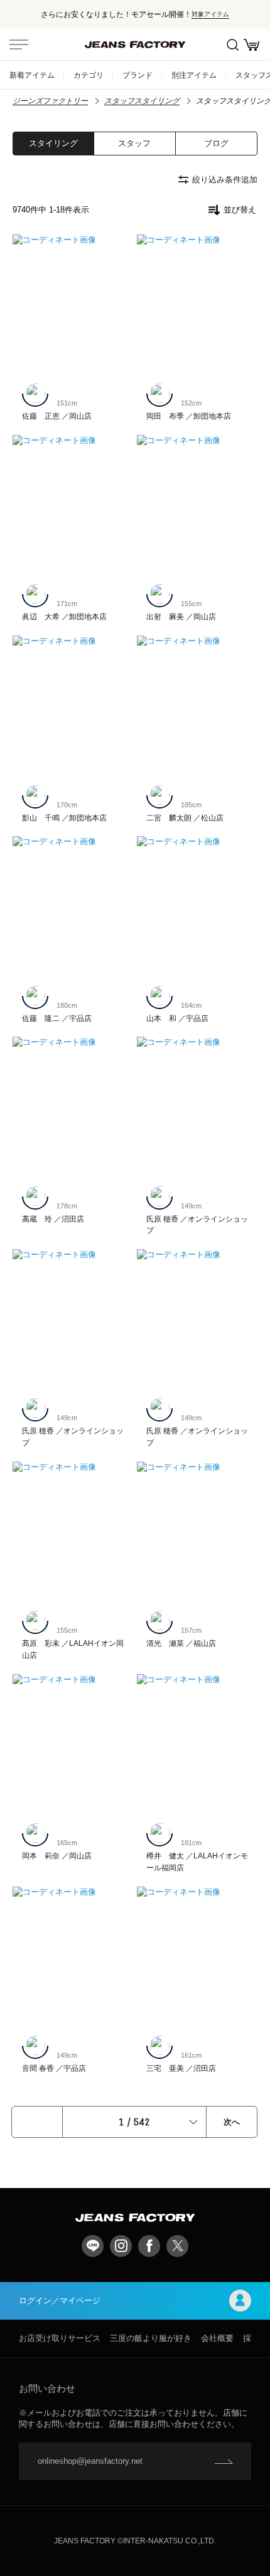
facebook (149, 2246)
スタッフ (134, 143)
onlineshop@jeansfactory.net (90, 2461)
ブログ (216, 143)
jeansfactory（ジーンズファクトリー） (135, 45)
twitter (177, 2246)
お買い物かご (251, 45)
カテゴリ (89, 75)
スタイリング (53, 143)
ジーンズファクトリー (50, 101)
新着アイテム (32, 75)
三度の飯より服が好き (151, 2338)
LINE (93, 2246)
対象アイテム (210, 14)
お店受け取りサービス (60, 2338)
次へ (232, 2122)
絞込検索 (232, 45)
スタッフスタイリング (142, 101)
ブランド (138, 75)
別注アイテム (194, 75)
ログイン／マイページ (60, 2301)
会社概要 (217, 2338)
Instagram (121, 2246)
